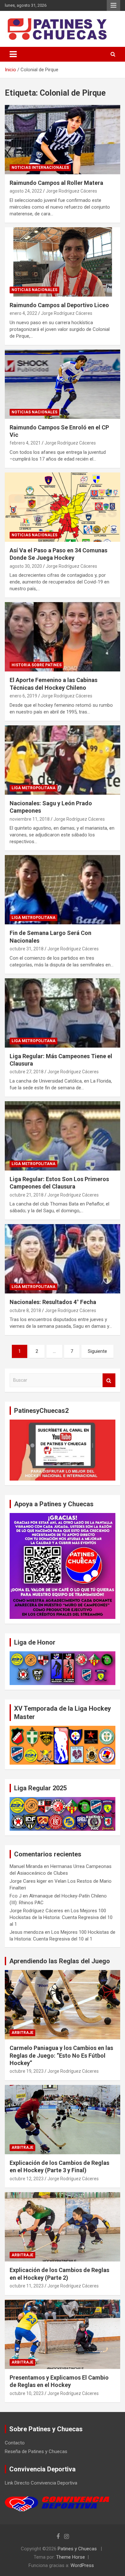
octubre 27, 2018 (27, 1072)
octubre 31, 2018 (27, 949)
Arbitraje (22, 2033)
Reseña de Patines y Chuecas (36, 2451)
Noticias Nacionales (34, 290)
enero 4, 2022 (23, 313)
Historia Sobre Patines (37, 665)
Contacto (15, 2443)
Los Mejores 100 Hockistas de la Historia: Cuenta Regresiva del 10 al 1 (61, 1917)
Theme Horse (71, 2557)
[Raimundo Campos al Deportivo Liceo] (63, 262)
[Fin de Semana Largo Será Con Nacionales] (63, 890)
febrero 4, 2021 (25, 443)
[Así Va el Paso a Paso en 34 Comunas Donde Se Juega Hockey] (63, 507)
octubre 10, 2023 (27, 2393)
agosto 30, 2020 (26, 566)
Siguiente (97, 1351)
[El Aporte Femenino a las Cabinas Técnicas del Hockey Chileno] (63, 637)
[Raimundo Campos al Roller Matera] (63, 139)
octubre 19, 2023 (27, 2071)
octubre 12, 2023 (27, 2179)
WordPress (82, 2565)
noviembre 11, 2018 (30, 819)
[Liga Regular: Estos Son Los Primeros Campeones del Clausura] (63, 1136)
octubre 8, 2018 (25, 1310)
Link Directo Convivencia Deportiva (41, 2483)
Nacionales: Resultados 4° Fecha (53, 1302)
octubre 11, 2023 (27, 2286)
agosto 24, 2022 (26, 191)
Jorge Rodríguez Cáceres (71, 191)
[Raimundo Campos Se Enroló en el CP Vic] (63, 384)
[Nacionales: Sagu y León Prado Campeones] (63, 760)
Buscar (109, 1380)
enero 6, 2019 (23, 696)
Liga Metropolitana (33, 788)
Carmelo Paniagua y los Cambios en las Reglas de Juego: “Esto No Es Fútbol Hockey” (61, 2055)
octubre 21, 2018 (27, 1195)
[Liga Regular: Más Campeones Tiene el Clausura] (63, 1013)
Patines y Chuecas (77, 2549)
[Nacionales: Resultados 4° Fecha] (63, 1259)
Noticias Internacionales (40, 168)
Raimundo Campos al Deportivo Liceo (59, 305)
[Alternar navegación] (13, 54)
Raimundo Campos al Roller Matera (56, 183)
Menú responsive (113, 5)
